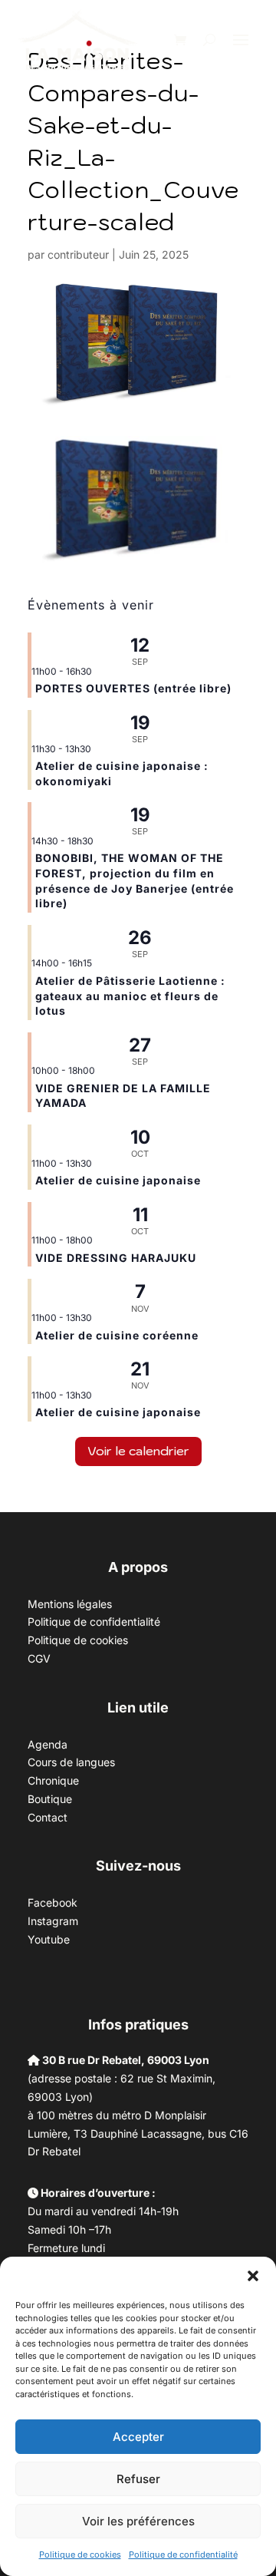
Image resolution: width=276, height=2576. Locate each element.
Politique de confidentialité (183, 2555)
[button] (253, 2276)
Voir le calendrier (138, 1451)
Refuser (138, 2479)
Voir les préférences (138, 2521)
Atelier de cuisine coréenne (117, 1335)
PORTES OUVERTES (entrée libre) (133, 688)
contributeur (78, 254)
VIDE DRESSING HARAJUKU (116, 1258)
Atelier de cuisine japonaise (120, 1180)
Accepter (138, 2437)
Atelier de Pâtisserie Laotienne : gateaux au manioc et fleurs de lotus (130, 996)
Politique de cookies (80, 2555)
